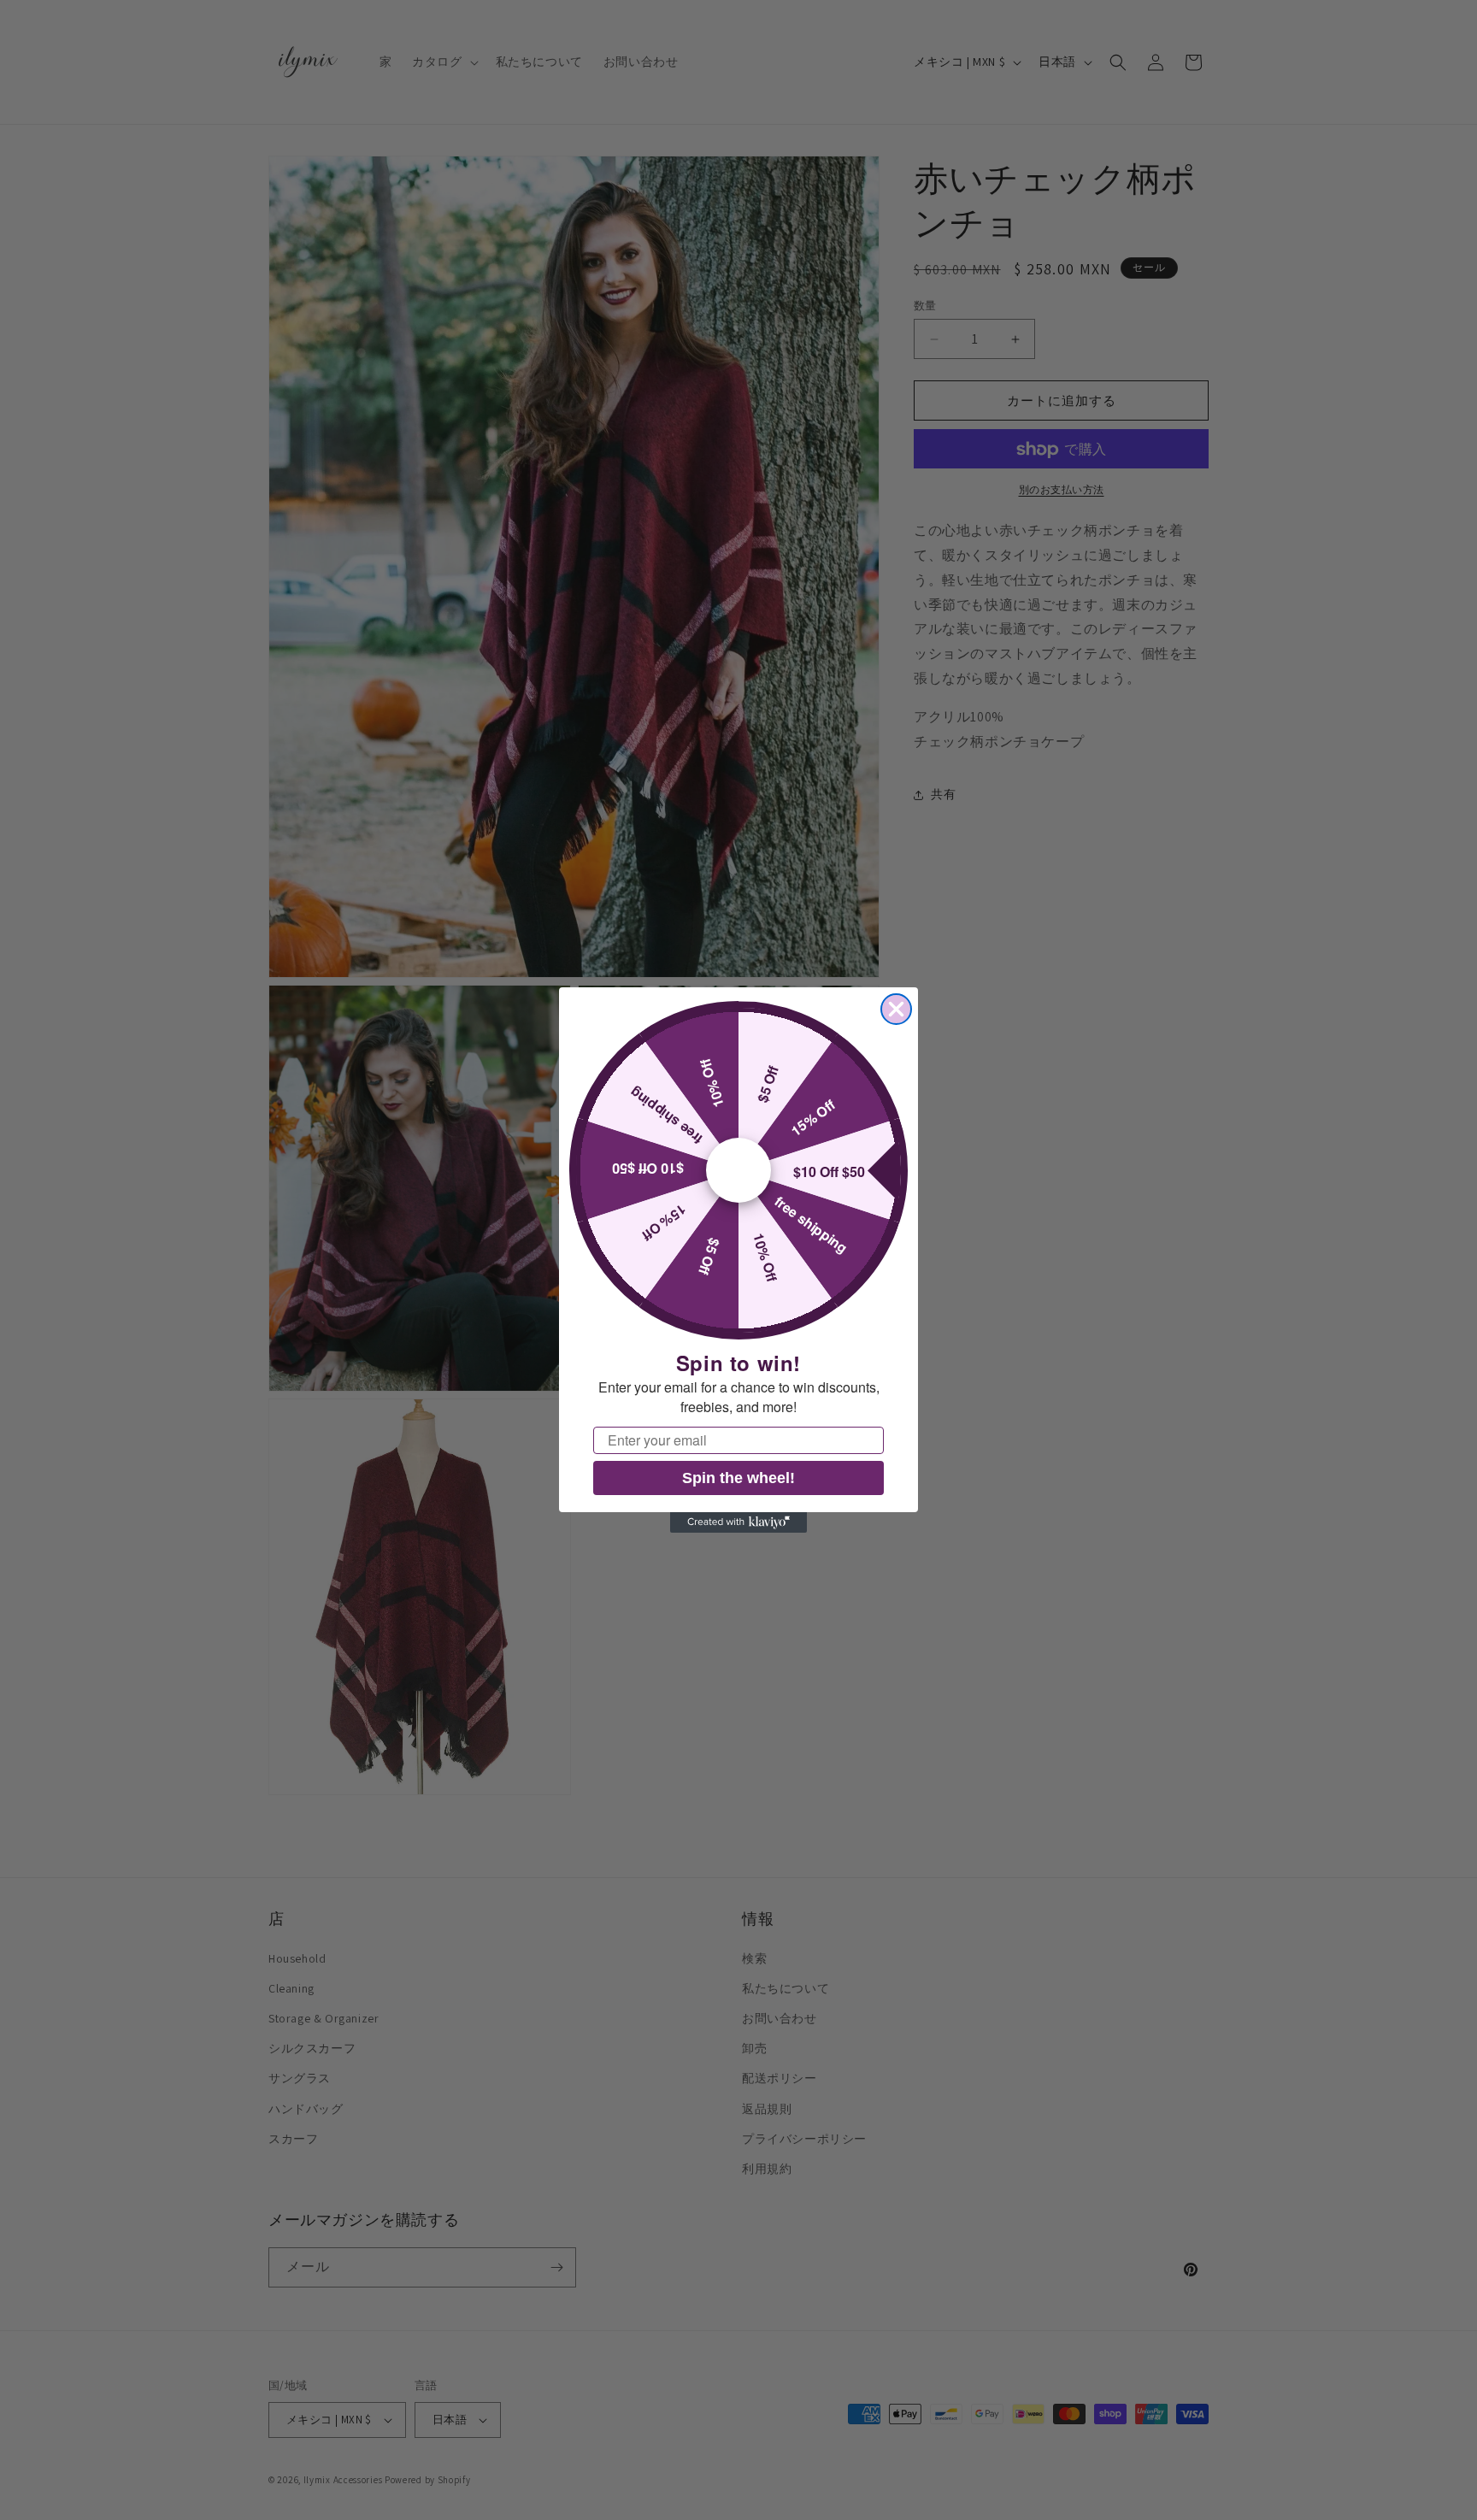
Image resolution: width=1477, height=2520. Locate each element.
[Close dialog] (896, 1009)
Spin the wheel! (738, 1478)
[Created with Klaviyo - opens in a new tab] (738, 1522)
